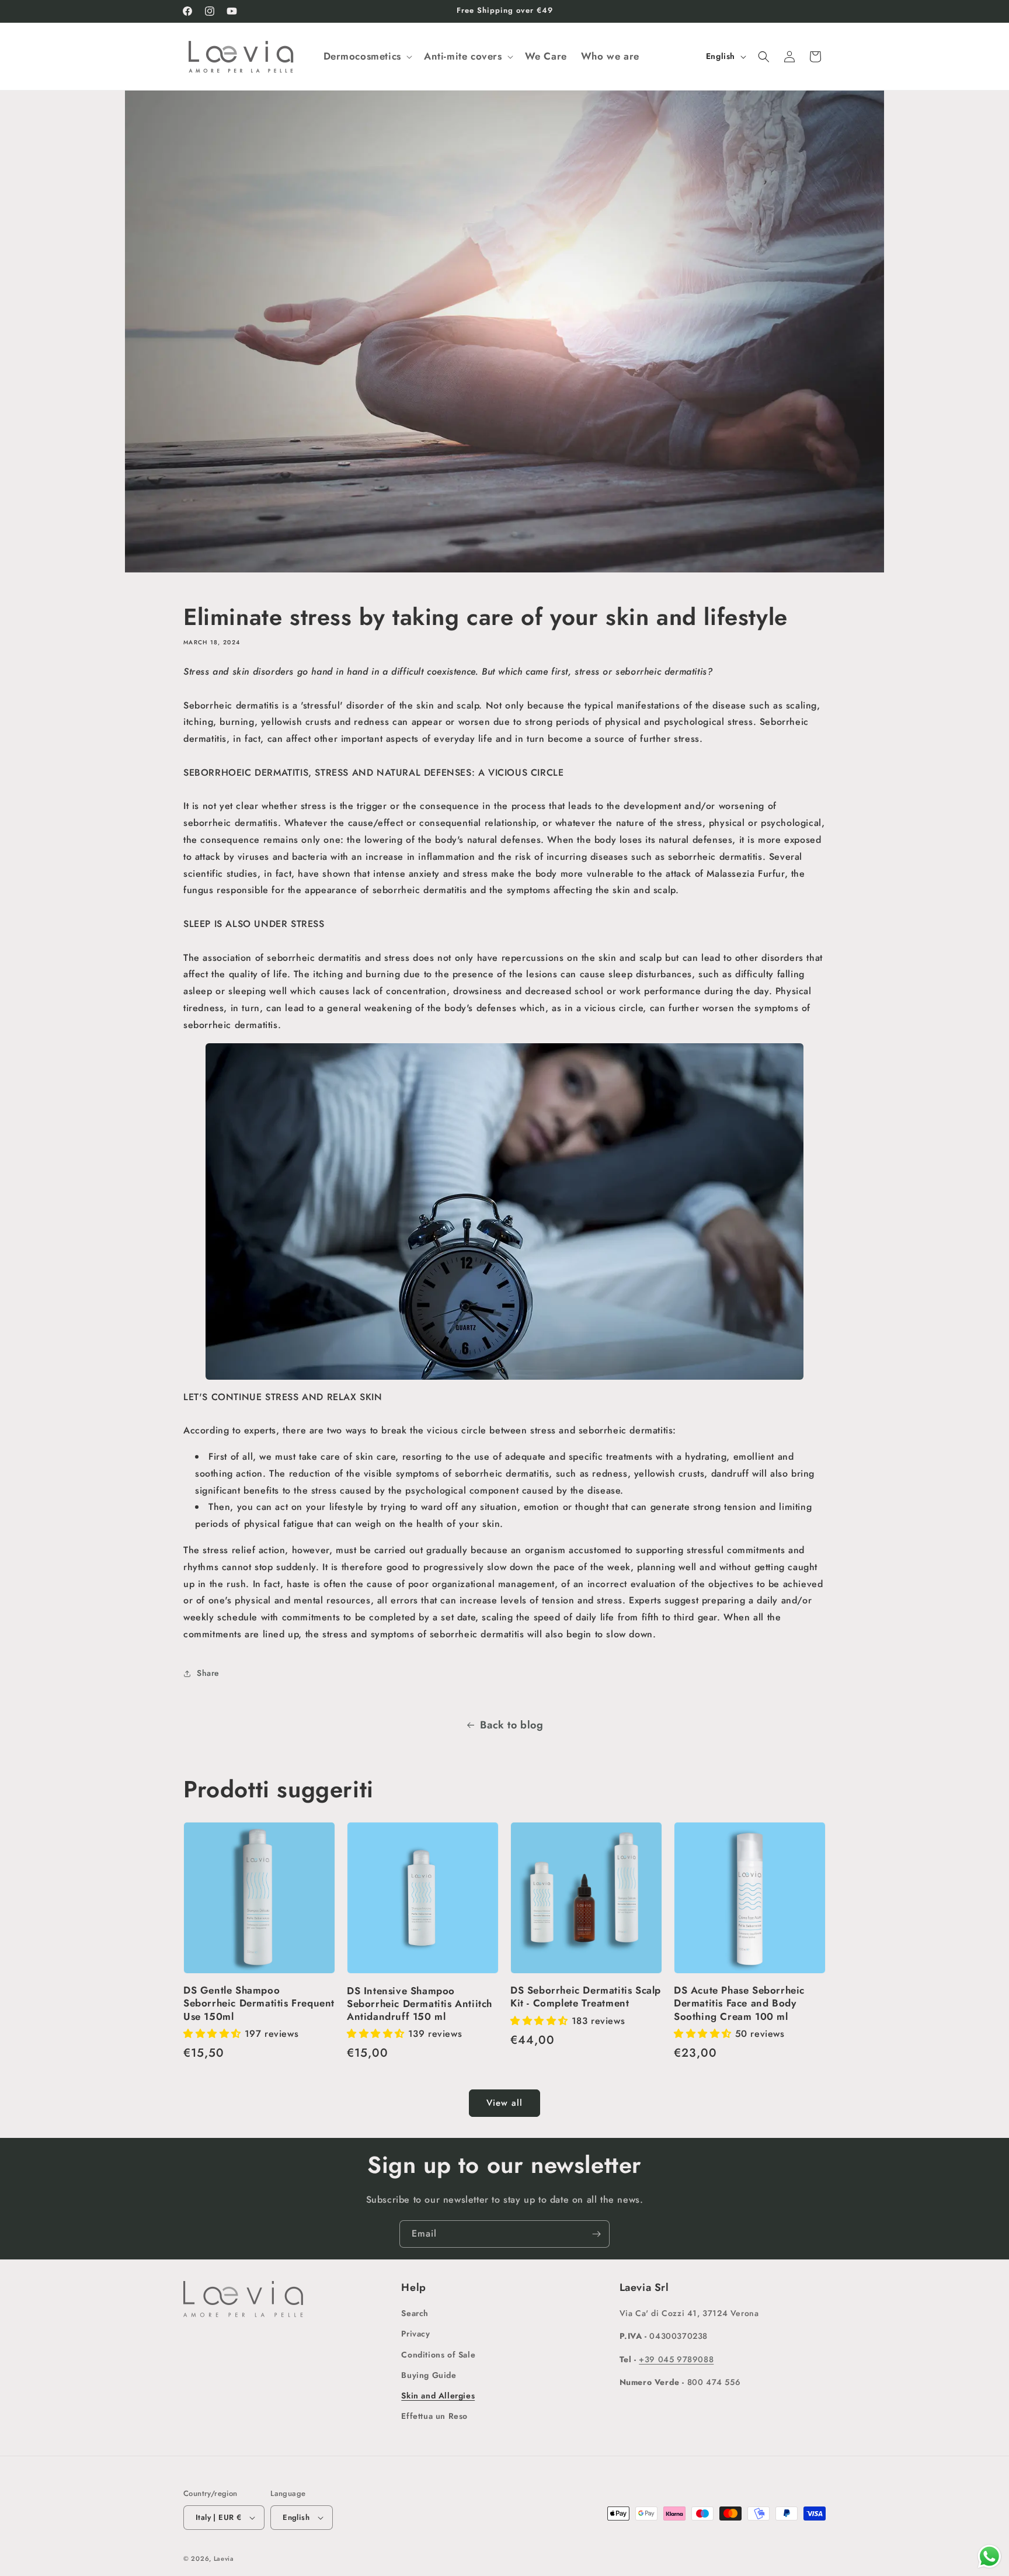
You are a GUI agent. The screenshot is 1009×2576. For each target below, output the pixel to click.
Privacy (415, 2334)
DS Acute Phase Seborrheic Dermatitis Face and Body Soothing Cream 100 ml (739, 2003)
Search (415, 2313)
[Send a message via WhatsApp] (989, 2556)
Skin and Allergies (438, 2396)
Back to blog (512, 1725)
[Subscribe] (596, 2234)
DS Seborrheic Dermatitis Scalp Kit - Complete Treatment (586, 1997)
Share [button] (208, 1673)
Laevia (224, 2558)
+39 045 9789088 (676, 2359)
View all (505, 2103)
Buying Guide (429, 2375)
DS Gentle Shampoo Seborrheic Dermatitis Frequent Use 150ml (259, 2003)
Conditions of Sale (438, 2355)
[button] (367, 56)
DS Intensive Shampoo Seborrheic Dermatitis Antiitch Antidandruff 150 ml (420, 2003)
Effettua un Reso (434, 2416)
